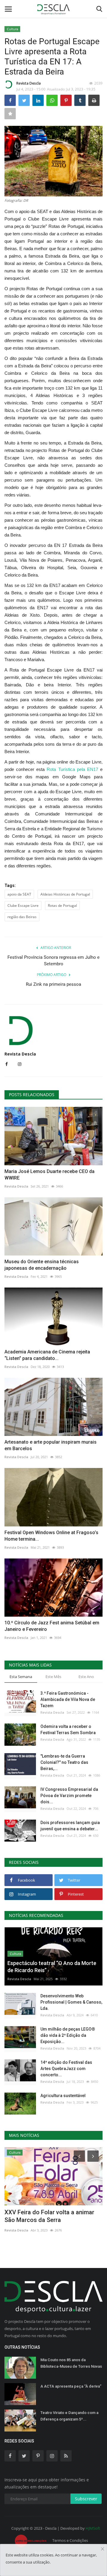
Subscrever (86, 2499)
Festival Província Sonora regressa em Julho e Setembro (53, 961)
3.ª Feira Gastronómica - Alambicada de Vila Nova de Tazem (68, 1699)
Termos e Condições (70, 2540)
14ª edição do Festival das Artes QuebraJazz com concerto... (66, 2069)
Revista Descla (29, 83)
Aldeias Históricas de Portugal (65, 894)
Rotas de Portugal (62, 906)
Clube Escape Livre (23, 906)
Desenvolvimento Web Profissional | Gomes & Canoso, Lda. (71, 2002)
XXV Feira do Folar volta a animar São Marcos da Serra (49, 2216)
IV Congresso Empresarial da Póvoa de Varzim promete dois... (69, 1796)
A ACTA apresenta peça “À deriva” (71, 2386)
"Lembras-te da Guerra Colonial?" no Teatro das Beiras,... (64, 1762)
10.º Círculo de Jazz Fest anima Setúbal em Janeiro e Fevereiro (52, 1626)
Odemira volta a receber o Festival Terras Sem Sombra (68, 1730)
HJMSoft (93, 2528)
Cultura (12, 29)
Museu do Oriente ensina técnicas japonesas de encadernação (42, 1265)
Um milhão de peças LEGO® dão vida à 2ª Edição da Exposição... (68, 2035)
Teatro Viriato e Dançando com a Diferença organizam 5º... (69, 2416)
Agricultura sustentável (63, 2096)
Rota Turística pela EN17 (72, 769)
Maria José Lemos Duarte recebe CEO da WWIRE (49, 1175)
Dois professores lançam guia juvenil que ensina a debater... (70, 1826)
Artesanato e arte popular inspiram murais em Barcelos (51, 1445)
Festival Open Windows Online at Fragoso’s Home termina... (51, 1536)
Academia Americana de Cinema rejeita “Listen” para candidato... (47, 1355)
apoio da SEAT (19, 894)
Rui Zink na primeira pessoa (53, 984)
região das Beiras (22, 917)
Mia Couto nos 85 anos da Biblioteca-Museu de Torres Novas (71, 2363)
